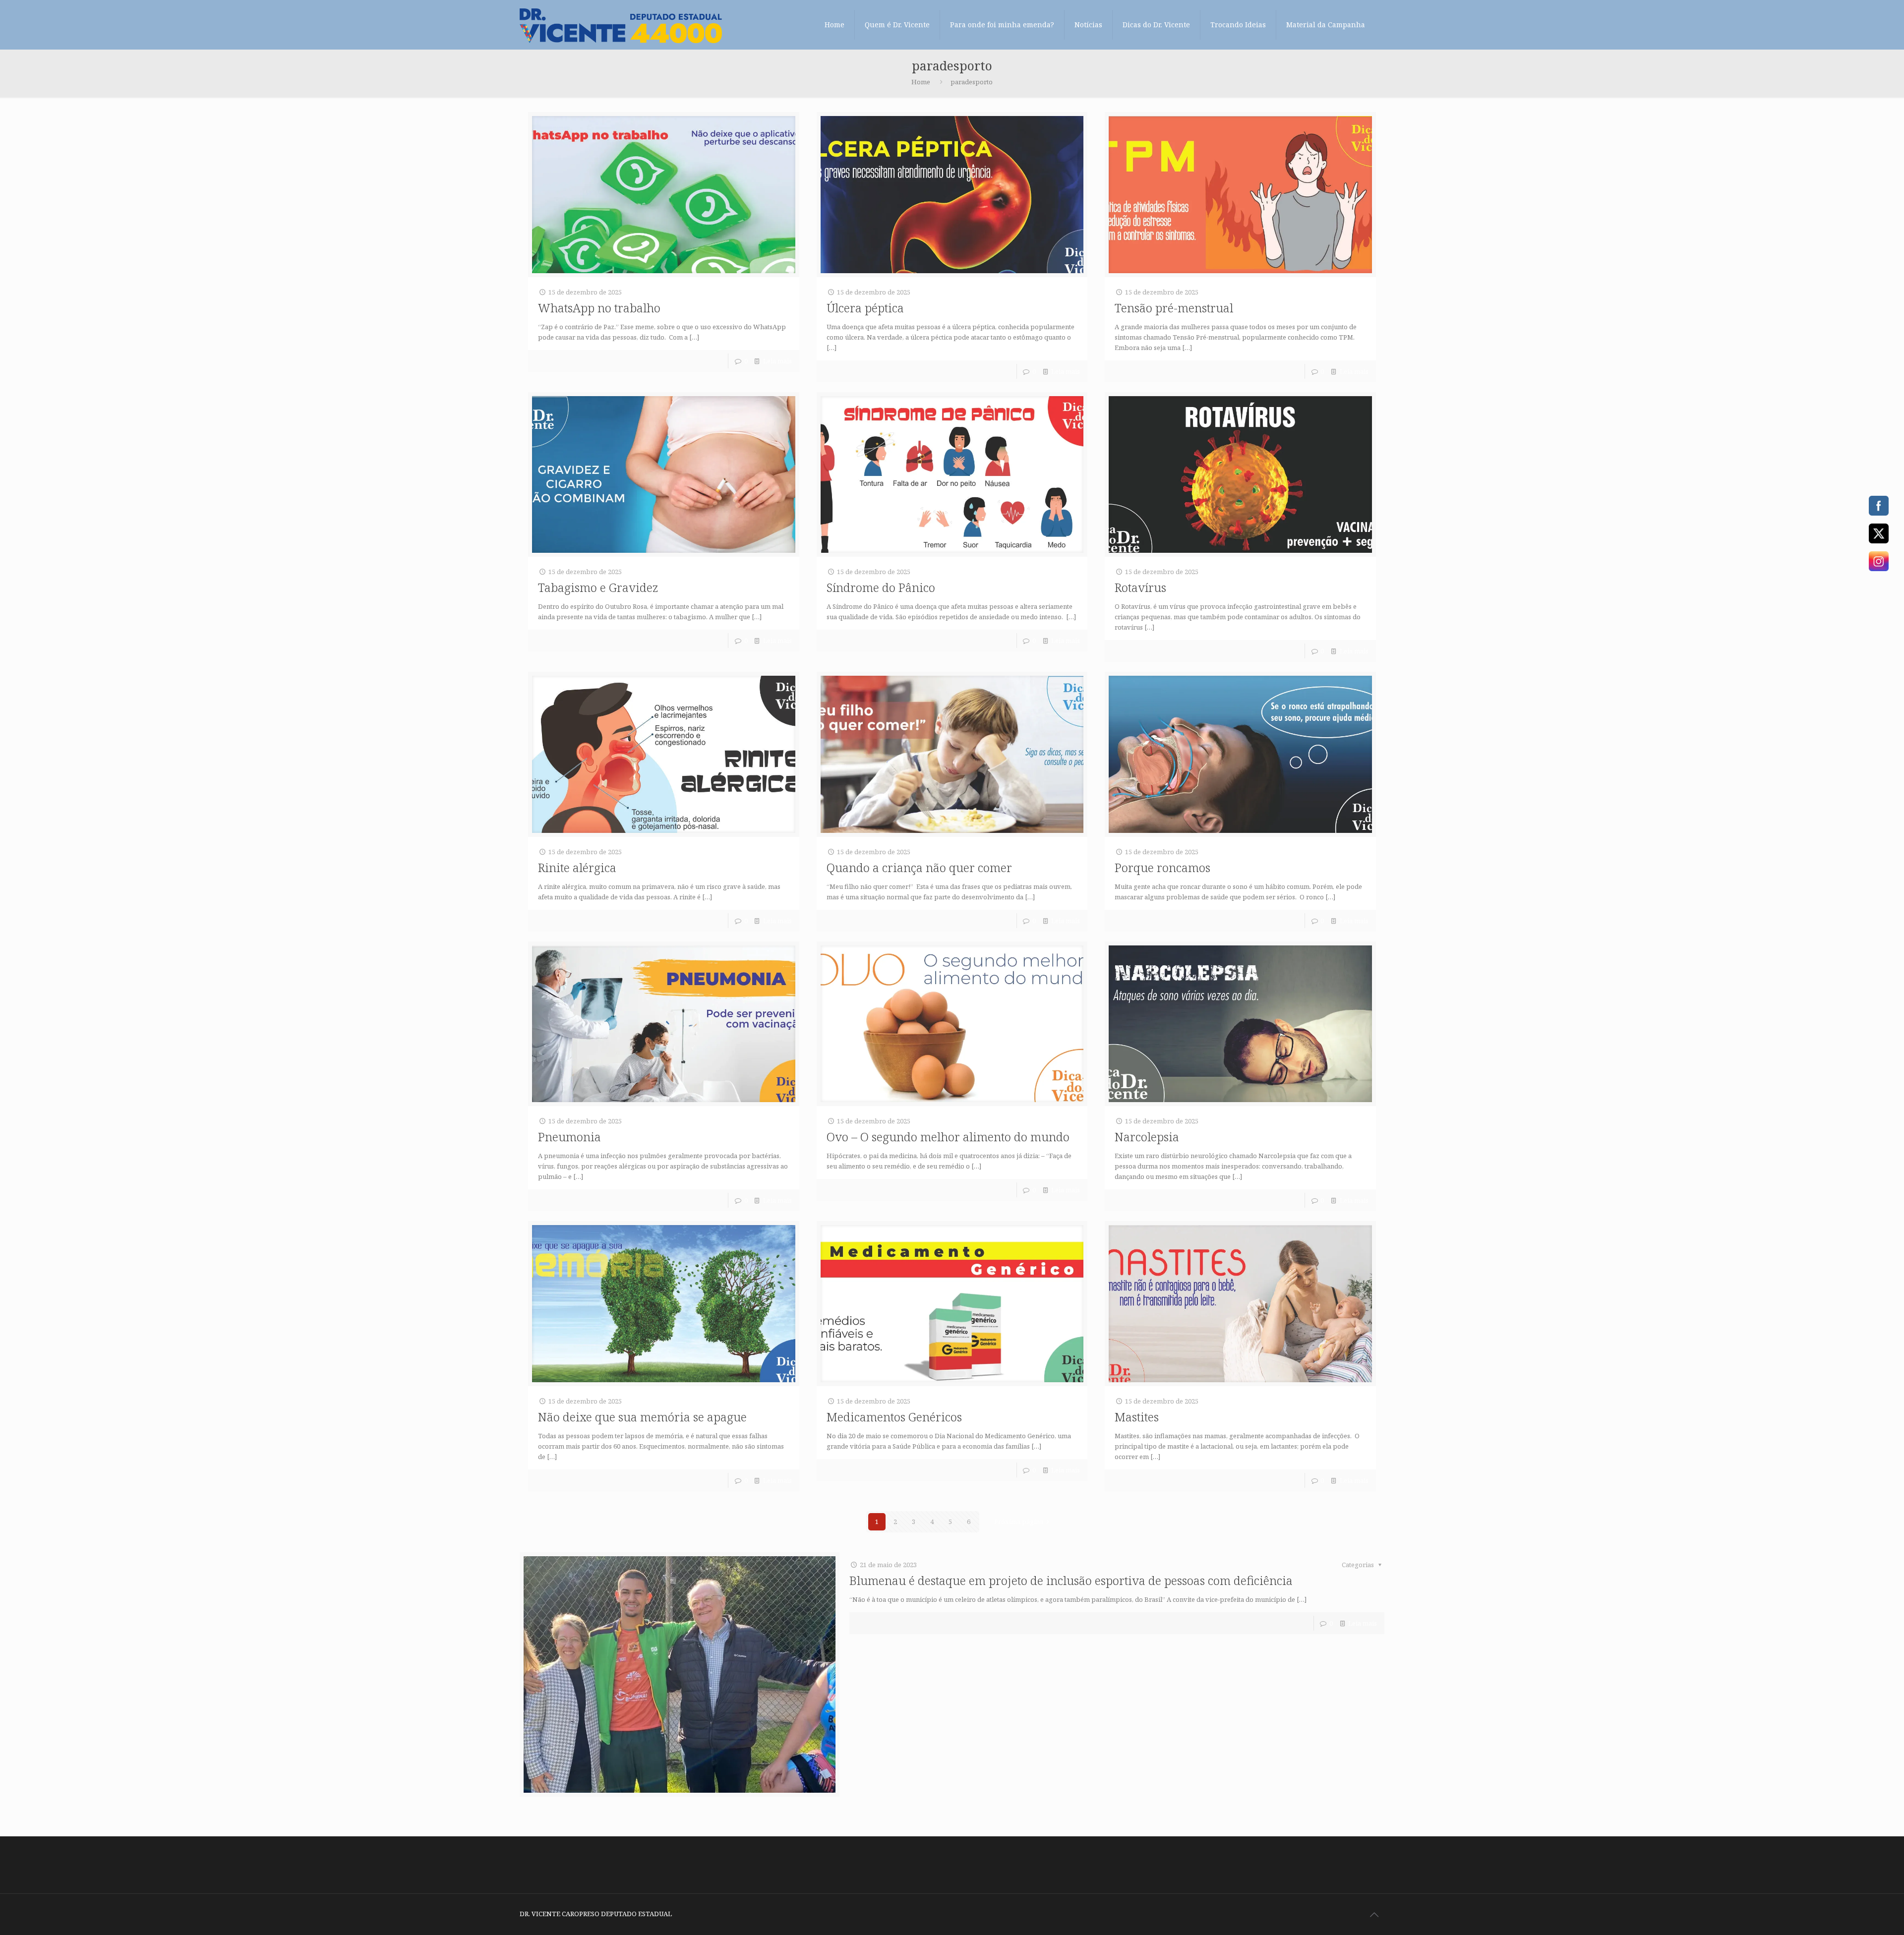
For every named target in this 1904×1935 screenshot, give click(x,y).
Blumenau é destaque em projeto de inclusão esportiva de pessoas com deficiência (1071, 1580)
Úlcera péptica (865, 308)
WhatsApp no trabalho (599, 308)
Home (921, 82)
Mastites (1137, 1417)
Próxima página (1019, 1522)
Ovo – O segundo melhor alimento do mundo (948, 1137)
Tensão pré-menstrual (1174, 308)
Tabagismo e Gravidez (598, 587)
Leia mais (777, 361)
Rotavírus (1140, 587)
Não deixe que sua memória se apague (642, 1417)
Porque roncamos (1162, 867)
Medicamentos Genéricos (894, 1417)
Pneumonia (569, 1137)
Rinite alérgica (577, 867)
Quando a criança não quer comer (919, 867)
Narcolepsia (1147, 1137)
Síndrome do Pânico (881, 587)
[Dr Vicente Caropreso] (621, 25)
